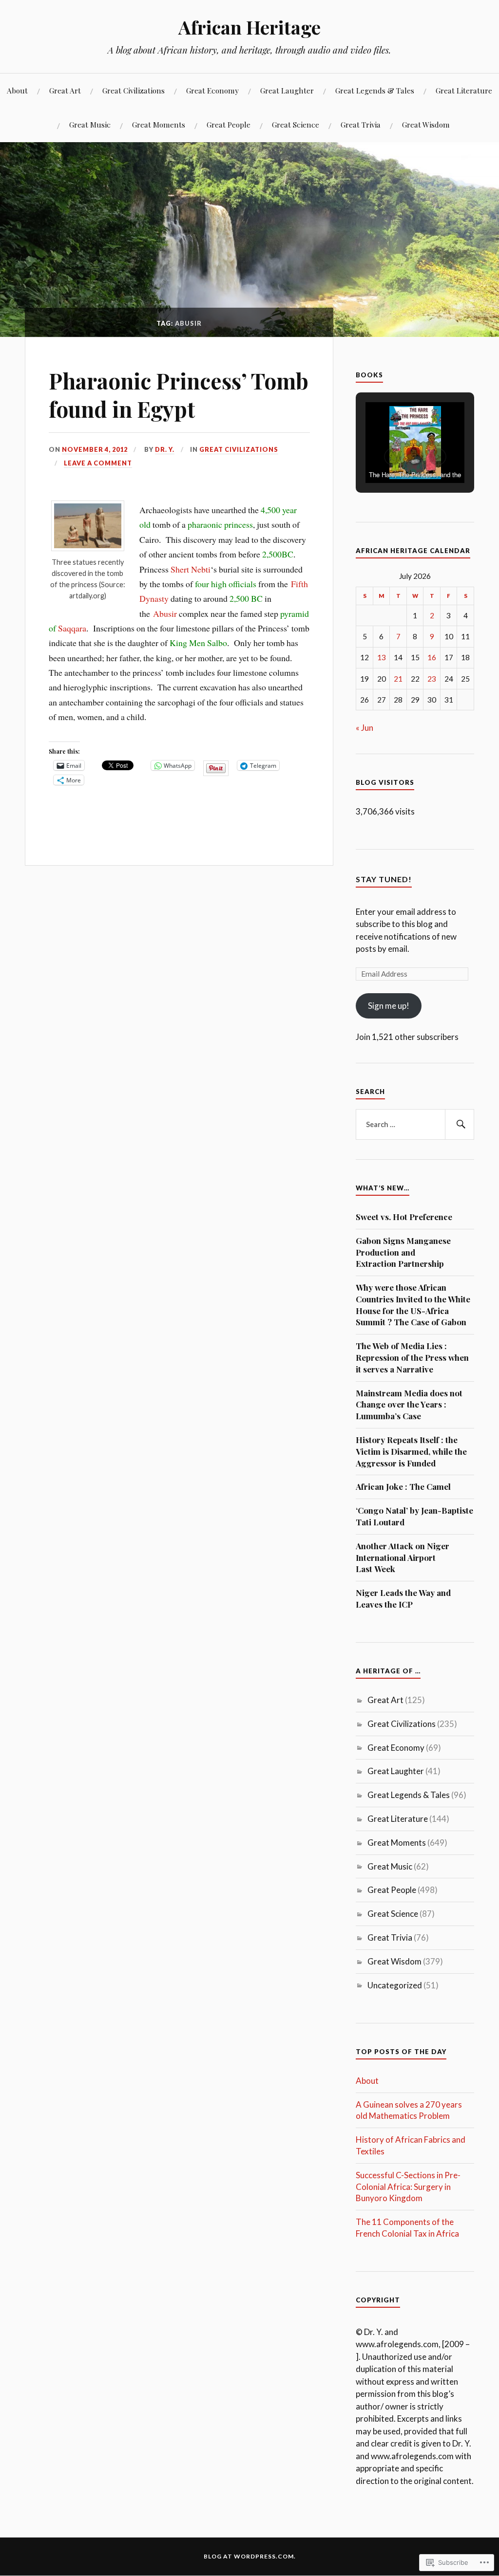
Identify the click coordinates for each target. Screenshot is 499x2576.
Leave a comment (98, 463)
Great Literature (464, 90)
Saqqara (72, 628)
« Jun (365, 728)
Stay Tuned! (384, 879)
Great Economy (212, 90)
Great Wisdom (426, 124)
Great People (229, 124)
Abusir (165, 613)
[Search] (460, 1125)
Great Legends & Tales (375, 90)
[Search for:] (415, 1125)
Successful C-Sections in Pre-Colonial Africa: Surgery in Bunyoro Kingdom (408, 2187)
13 (382, 657)
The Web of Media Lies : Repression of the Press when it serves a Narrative (412, 1357)
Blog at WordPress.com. (250, 2556)
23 (432, 679)
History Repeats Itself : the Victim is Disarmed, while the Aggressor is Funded (411, 1451)
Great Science (296, 124)
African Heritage (249, 27)
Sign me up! (389, 1006)
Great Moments (159, 124)
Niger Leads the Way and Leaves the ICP (403, 1598)
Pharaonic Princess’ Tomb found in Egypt (179, 394)
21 (398, 679)
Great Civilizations (134, 90)
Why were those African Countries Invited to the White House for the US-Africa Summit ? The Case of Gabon (413, 1305)
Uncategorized (395, 1985)
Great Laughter (287, 90)
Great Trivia (361, 124)
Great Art (65, 90)
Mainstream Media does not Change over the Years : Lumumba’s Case (409, 1405)
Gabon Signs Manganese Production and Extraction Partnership (403, 1252)
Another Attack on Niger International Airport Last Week (403, 1557)
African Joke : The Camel (403, 1486)
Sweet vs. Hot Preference (404, 1217)
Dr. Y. (165, 449)
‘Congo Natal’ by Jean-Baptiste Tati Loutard (414, 1516)
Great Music (90, 124)
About (17, 90)
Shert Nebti (191, 569)
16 (432, 657)
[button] (393, 457)
